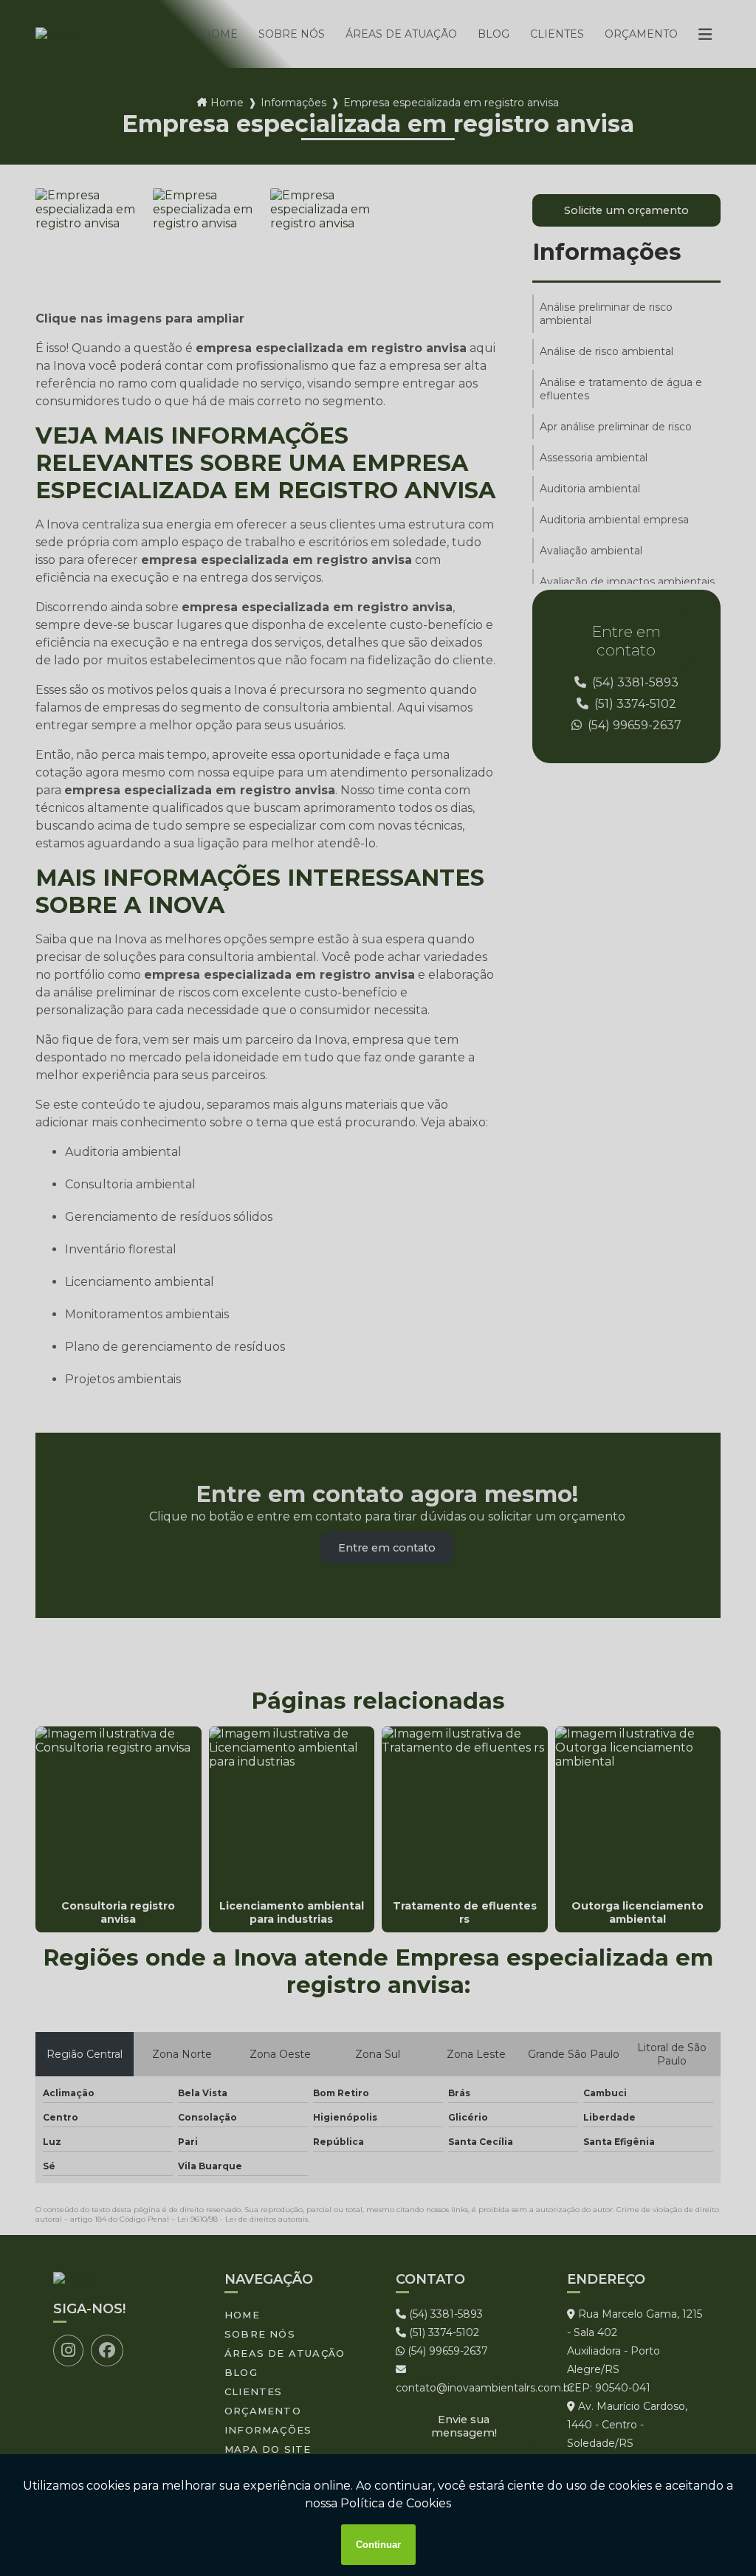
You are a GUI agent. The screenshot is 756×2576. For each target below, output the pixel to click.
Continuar (378, 2545)
